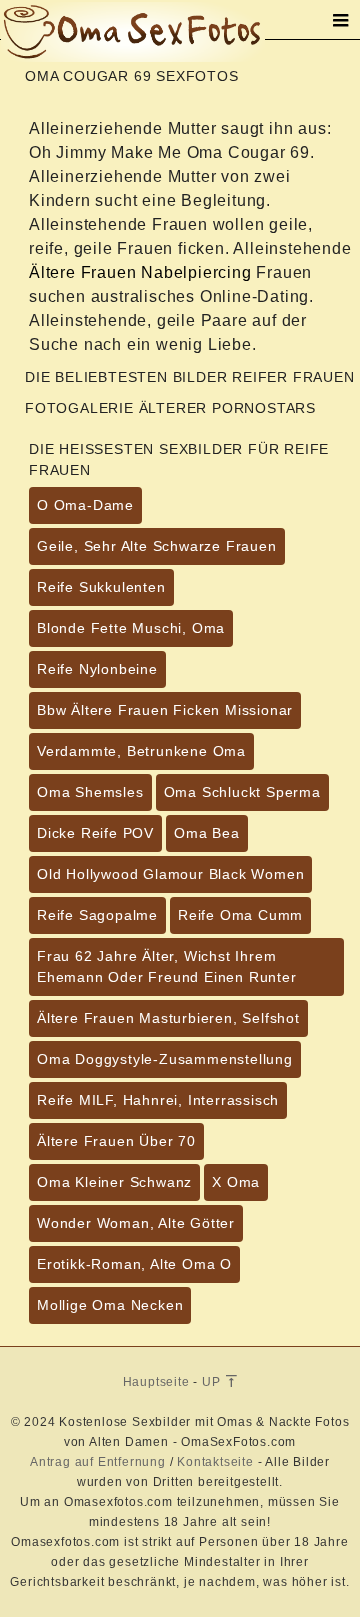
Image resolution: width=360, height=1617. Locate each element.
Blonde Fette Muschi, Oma (131, 628)
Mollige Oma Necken (110, 1305)
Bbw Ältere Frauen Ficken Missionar (165, 710)
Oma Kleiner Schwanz (114, 1182)
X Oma (236, 1182)
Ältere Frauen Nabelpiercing (140, 272)
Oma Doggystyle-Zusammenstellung (165, 1059)
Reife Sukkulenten (101, 587)
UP (213, 1382)
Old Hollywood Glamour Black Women (170, 874)
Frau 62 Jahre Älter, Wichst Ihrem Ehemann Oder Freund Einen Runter (167, 966)
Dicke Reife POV (95, 833)
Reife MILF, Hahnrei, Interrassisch (158, 1100)
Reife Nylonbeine (97, 669)
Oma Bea (207, 833)
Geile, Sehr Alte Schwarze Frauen (157, 546)
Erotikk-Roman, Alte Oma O (134, 1264)
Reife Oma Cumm (240, 915)
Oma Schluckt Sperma (242, 792)
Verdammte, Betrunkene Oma (141, 751)
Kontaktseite (215, 1462)
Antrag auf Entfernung (98, 1462)
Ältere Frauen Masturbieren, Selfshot (168, 1018)
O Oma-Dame (85, 505)
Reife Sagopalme (97, 915)
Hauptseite (156, 1382)
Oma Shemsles (90, 792)
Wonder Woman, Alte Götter (136, 1223)
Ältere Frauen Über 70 (116, 1141)
